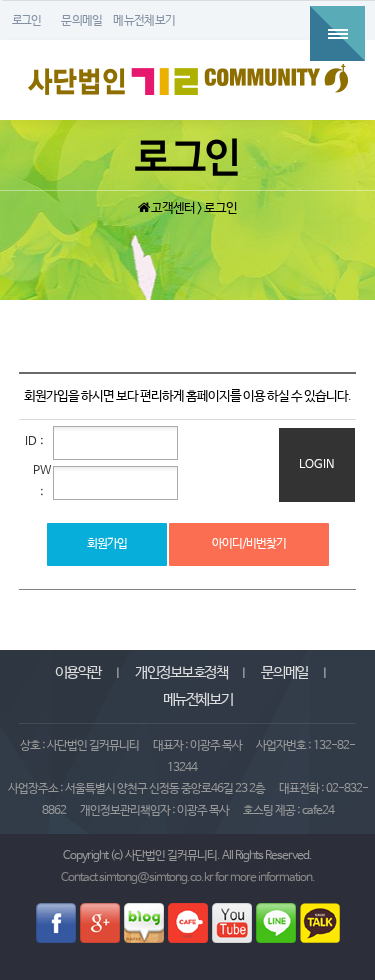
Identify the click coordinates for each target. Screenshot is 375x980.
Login (317, 465)
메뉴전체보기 (197, 700)
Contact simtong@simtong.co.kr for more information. (188, 878)
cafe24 (318, 811)
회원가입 (107, 544)
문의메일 (284, 673)
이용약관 (78, 673)
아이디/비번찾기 (249, 544)
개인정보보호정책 (181, 673)
